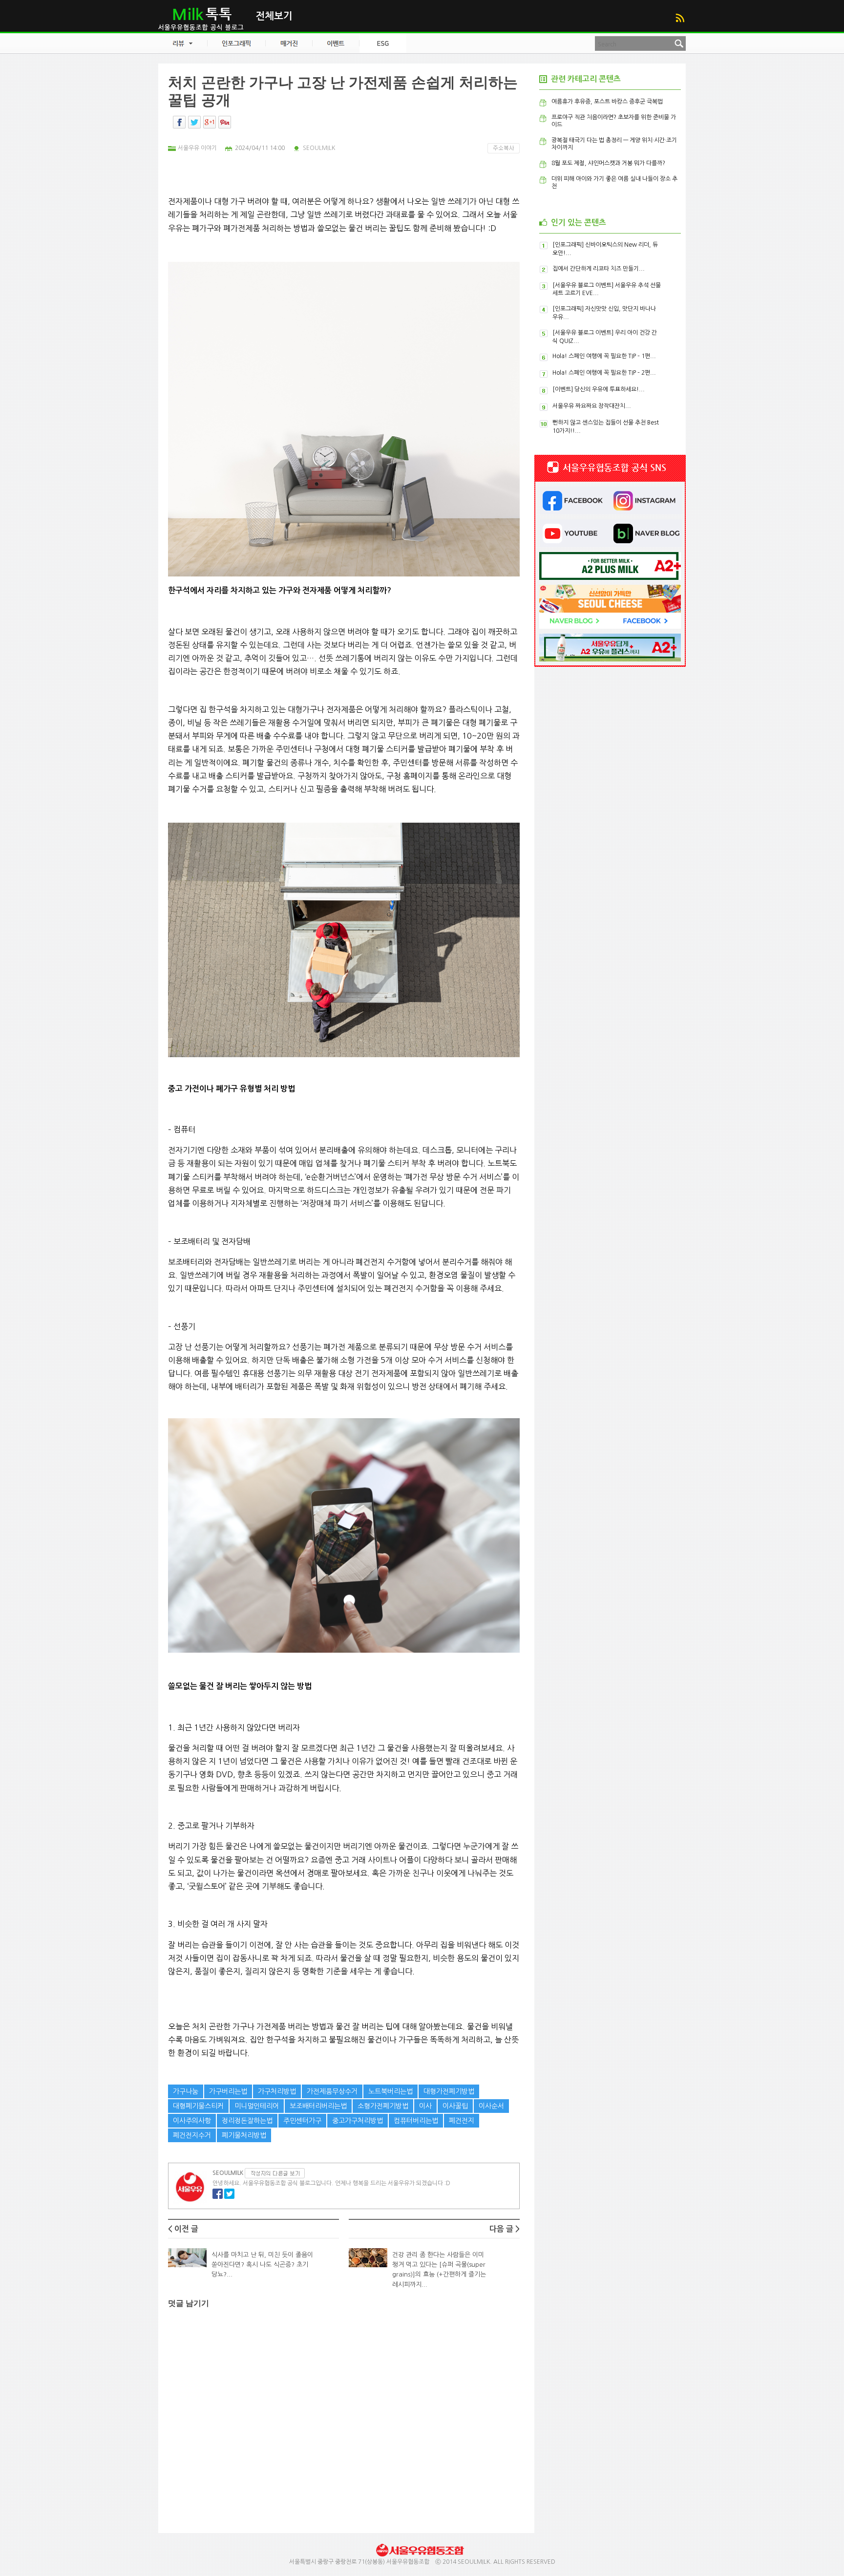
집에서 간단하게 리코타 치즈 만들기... (599, 269)
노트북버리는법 (390, 2091)
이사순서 (491, 2106)
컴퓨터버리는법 (416, 2121)
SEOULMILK (319, 148)
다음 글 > (505, 2229)
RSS (680, 18)
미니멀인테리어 (257, 2106)
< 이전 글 (183, 2229)
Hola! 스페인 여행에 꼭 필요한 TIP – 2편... (604, 373)
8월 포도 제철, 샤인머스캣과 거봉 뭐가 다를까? (608, 163)
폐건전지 (462, 2121)
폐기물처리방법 (244, 2135)
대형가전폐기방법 (449, 2091)
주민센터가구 (302, 2121)
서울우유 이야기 (197, 148)
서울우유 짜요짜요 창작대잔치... (592, 406)
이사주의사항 (192, 2121)
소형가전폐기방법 (383, 2106)
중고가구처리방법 (358, 2121)
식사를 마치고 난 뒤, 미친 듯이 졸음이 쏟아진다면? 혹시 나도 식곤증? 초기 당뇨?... (262, 2265)
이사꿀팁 (455, 2106)
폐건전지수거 (192, 2135)
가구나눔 (186, 2091)
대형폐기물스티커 (198, 2106)
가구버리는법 (228, 2091)
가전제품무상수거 (332, 2091)
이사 (425, 2106)
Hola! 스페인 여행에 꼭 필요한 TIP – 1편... (604, 356)
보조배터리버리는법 (318, 2106)
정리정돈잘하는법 (247, 2121)
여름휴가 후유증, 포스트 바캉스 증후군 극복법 (607, 102)
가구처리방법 (277, 2091)
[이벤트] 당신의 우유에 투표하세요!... (599, 389)
